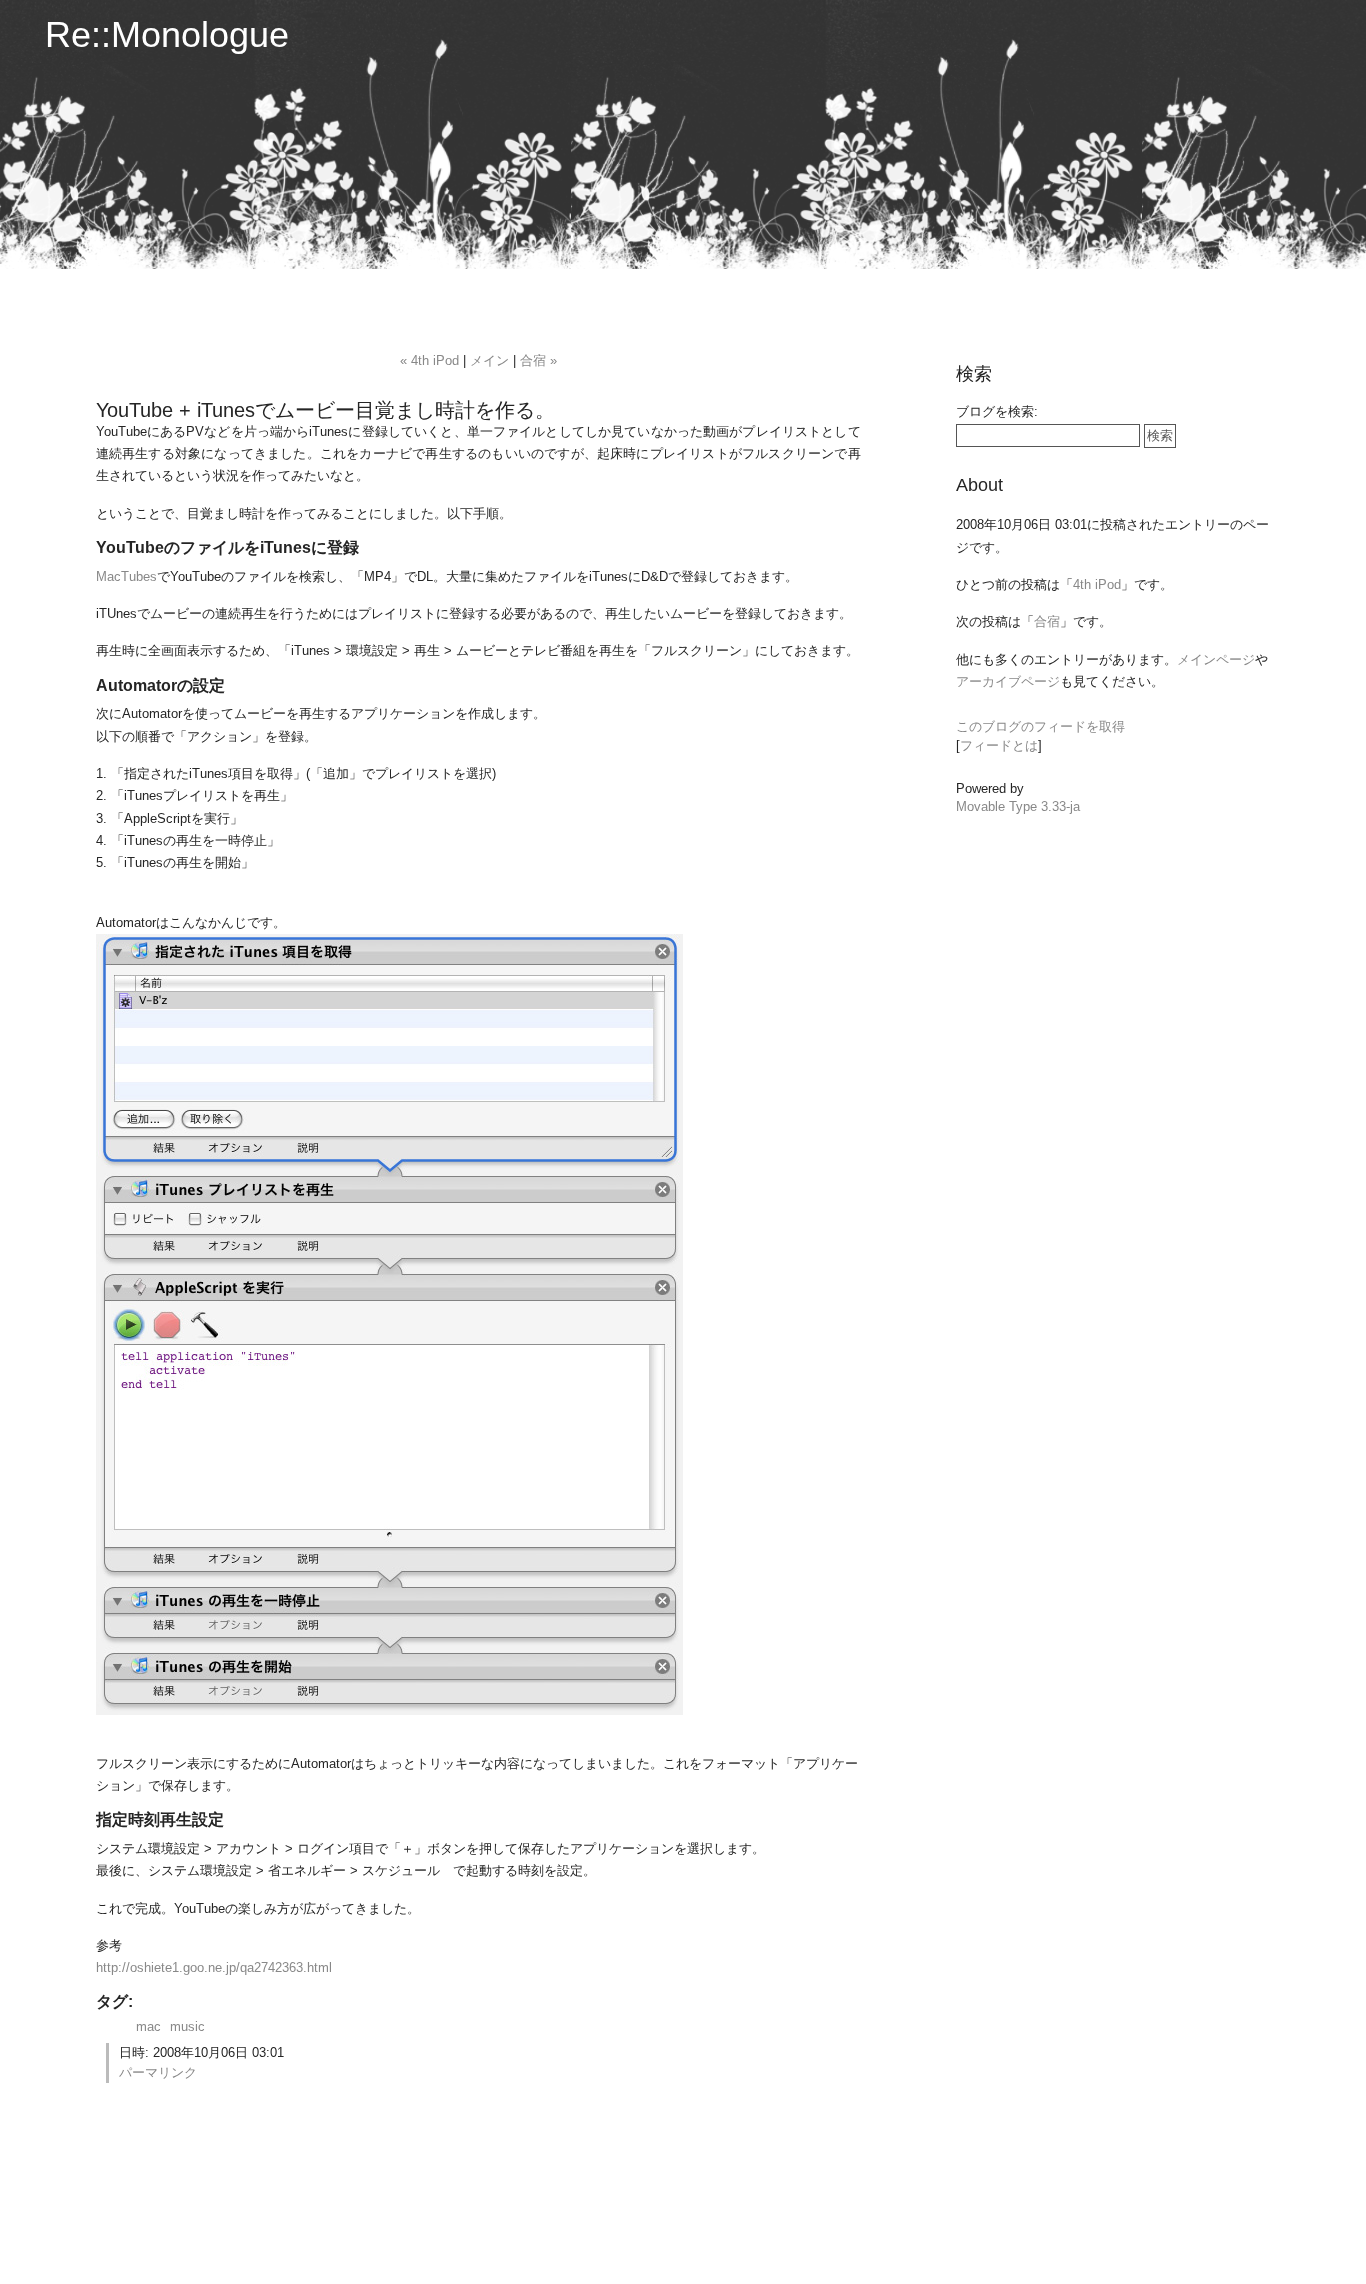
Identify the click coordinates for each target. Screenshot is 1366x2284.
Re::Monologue (167, 34)
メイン (489, 360)
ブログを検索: (997, 411)
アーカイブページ (1008, 681)
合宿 (1047, 621)
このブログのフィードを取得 (1040, 726)
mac (148, 2026)
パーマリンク (158, 2072)
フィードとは (999, 745)
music (187, 2026)
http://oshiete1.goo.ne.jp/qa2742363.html (214, 1967)
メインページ (1216, 659)
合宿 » (538, 360)
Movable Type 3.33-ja (1018, 806)
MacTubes (126, 576)
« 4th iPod (429, 360)
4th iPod (1097, 584)
